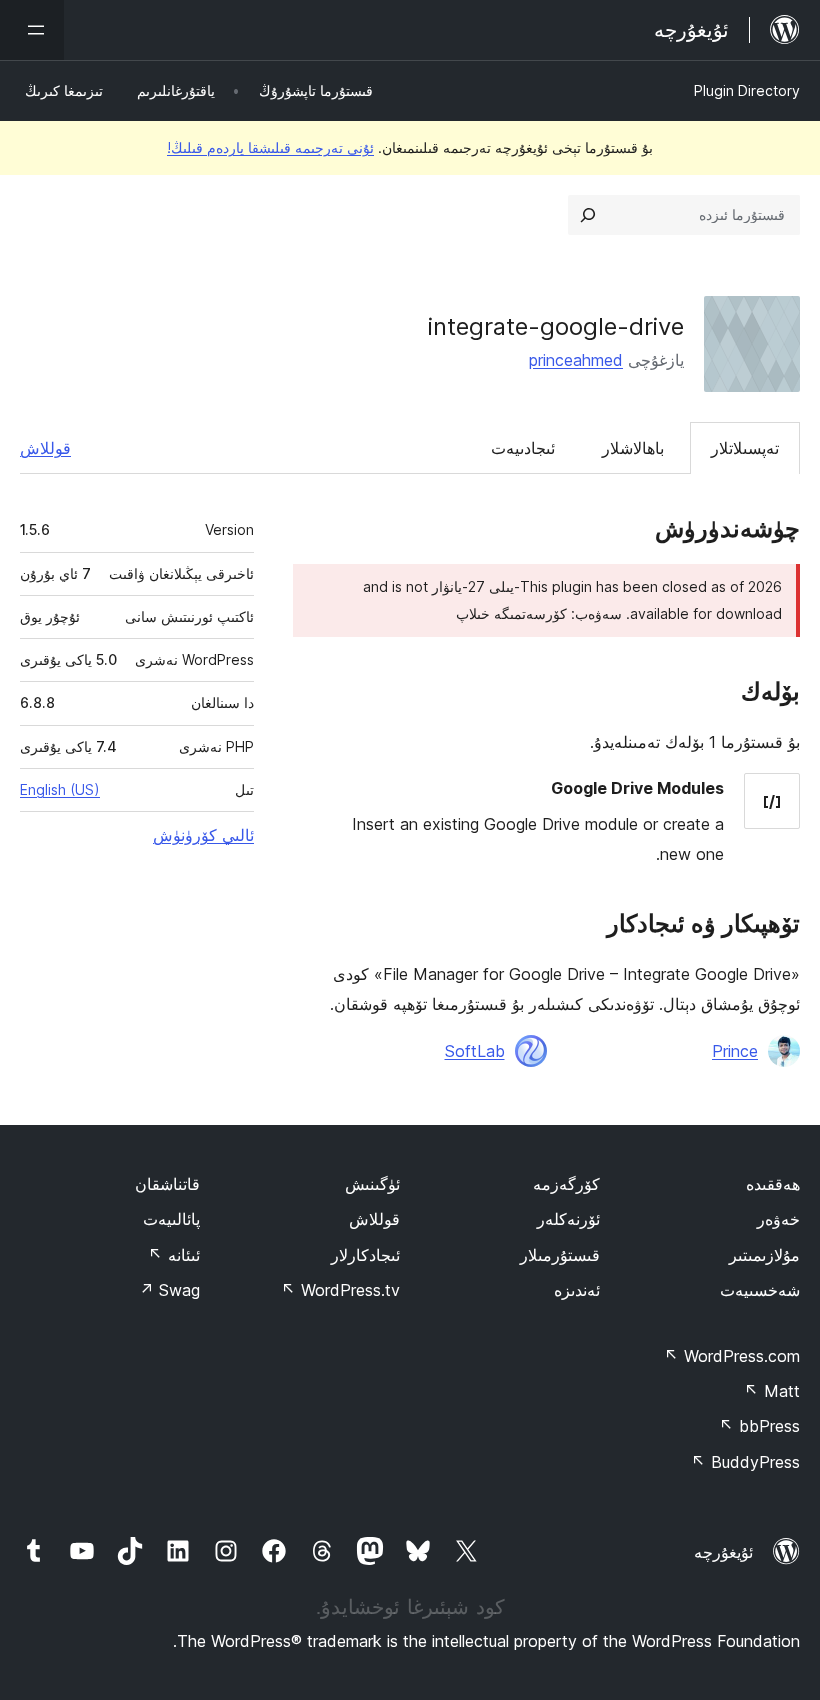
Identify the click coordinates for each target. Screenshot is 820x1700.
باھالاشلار (633, 448)
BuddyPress (745, 1462)
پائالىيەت (171, 1219)
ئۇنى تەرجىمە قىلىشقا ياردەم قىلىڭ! (270, 147)
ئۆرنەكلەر (568, 1219)
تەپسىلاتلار (745, 448)
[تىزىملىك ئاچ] (32, 30)
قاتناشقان (167, 1184)
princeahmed (576, 360)
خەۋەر (778, 1219)
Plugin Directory (747, 90)
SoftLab (475, 1051)
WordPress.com (732, 1356)
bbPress (759, 1426)
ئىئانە (174, 1255)
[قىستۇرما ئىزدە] (588, 215)
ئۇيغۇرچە (723, 1552)
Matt (772, 1391)
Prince (735, 1051)
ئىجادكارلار (365, 1255)
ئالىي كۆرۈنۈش (203, 835)
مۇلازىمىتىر (764, 1255)
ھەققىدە (773, 1184)
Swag (169, 1290)
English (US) (60, 789)
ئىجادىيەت (523, 448)
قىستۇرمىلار (560, 1255)
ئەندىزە (577, 1290)
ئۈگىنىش (372, 1184)
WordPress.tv (340, 1290)
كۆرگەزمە (566, 1184)
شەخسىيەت (760, 1290)
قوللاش (45, 448)
